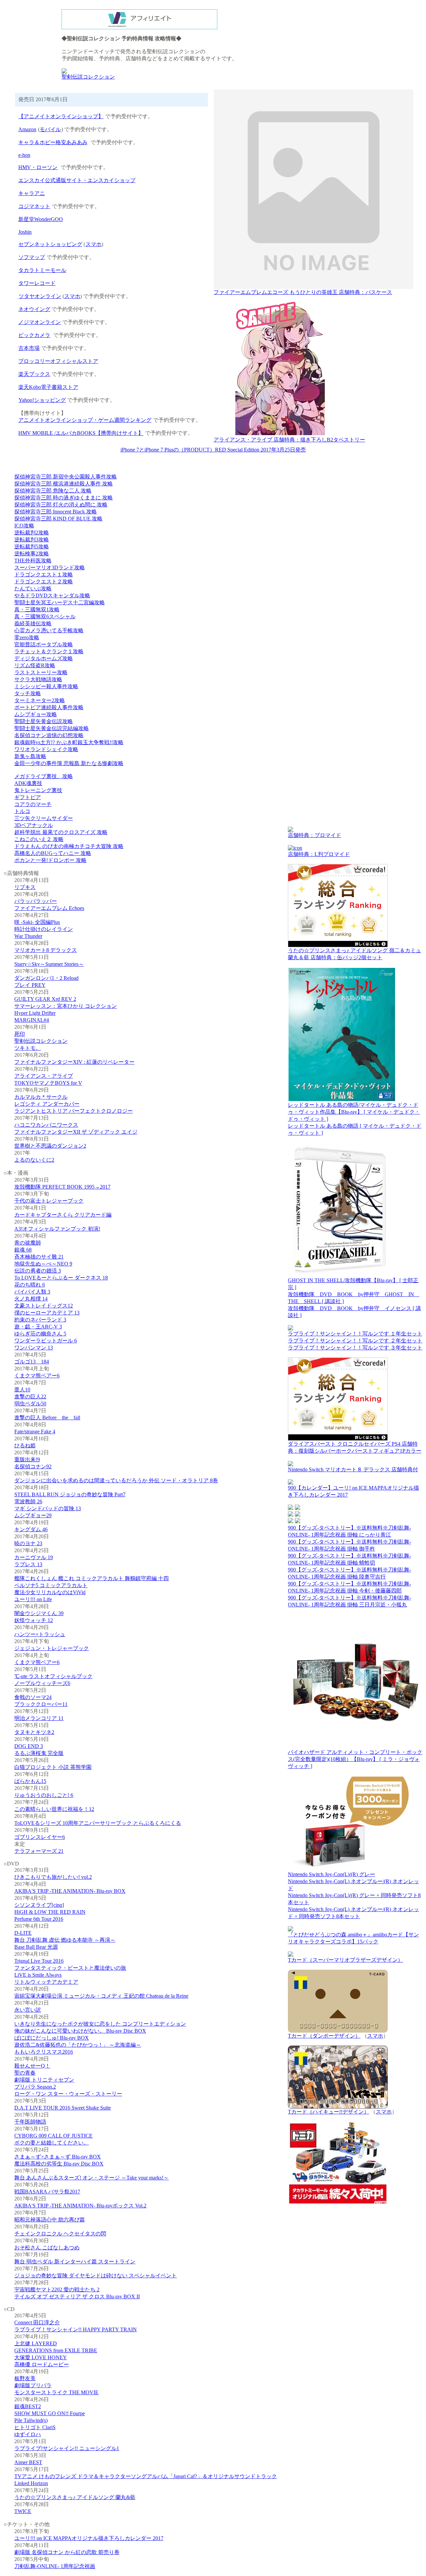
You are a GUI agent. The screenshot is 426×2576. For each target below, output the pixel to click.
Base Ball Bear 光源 (36, 1947)
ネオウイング (34, 309)
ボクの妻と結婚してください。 (52, 2143)
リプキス (25, 887)
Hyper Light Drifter (35, 1013)
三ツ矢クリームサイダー (44, 818)
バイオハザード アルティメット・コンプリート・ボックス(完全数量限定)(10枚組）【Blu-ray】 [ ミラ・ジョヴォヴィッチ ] (355, 1759)
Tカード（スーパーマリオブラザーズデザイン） (345, 1960)
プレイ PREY (30, 985)
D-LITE (23, 1933)
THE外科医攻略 (33, 561)
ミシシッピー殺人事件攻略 (46, 686)
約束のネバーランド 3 (40, 1320)
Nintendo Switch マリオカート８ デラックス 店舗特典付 (353, 1469)
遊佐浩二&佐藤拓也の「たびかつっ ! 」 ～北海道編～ (78, 2045)
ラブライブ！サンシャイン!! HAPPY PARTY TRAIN (76, 2329)
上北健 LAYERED (36, 2343)
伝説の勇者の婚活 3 (38, 1271)
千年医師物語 (30, 2122)
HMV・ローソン (38, 167)
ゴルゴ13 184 (32, 1362)
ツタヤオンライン (40, 296)
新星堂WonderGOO (41, 219)
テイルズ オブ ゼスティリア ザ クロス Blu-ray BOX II (77, 2296)
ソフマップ (32, 257)
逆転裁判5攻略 (32, 547)
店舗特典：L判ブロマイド (319, 854)
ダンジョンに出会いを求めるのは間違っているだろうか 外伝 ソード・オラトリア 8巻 (116, 1480)
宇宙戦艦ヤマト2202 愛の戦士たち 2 (57, 2290)
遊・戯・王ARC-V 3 (38, 1327)
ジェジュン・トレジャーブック (52, 1648)
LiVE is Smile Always (38, 1975)
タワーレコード (37, 283)
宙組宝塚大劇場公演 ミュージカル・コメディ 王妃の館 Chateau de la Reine (101, 1996)
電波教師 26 (28, 1501)
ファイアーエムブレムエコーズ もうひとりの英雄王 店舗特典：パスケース (303, 292)
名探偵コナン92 (33, 1466)
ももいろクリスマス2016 (44, 2052)
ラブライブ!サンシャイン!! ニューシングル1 (67, 2448)
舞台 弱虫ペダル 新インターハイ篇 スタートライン (75, 2262)
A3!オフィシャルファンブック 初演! (57, 1229)
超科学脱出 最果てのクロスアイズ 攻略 (61, 832)
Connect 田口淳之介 (37, 2322)
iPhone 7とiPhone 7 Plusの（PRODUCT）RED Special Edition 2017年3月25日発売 (213, 450)
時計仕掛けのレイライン (44, 929)
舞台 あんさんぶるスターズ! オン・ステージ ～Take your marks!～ (92, 2178)
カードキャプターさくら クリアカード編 (63, 1215)
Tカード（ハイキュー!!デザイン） (328, 2112)
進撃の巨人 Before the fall (47, 1418)
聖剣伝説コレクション (88, 77)
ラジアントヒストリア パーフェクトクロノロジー (74, 1111)
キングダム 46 (31, 1529)
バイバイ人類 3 (32, 1292)
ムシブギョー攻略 (36, 714)
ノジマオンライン (40, 322)
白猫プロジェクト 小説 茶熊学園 (53, 1767)
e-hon (24, 155)
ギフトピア (28, 797)
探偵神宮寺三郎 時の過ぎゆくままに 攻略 (64, 498)
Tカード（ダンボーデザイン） (324, 2036)
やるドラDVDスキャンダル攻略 (52, 595)
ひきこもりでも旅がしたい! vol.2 (53, 1877)
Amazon (27, 129)
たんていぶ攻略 (33, 588)
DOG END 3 (29, 1746)
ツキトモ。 (28, 1048)
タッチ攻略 (28, 693)
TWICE (23, 2511)
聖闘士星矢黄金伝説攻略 (44, 721)
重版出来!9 (27, 1459)
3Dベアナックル (34, 825)
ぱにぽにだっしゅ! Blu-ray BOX (52, 2038)
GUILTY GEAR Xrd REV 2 (45, 999)
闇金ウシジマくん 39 (39, 1613)
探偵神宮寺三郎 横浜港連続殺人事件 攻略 (64, 484)
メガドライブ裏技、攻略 (44, 776)
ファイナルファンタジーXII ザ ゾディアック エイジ (76, 1132)
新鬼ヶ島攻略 (30, 756)
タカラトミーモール (42, 270)
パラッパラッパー (36, 901)
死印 (20, 1034)
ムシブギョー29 (33, 1515)
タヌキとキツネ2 (34, 1732)
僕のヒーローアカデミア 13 (47, 1313)
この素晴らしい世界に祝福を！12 (54, 1809)
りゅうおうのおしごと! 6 (44, 1795)
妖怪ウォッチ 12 (34, 1620)
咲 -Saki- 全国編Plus (37, 922)
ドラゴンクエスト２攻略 (44, 581)
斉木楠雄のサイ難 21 (39, 1257)
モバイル (50, 129)
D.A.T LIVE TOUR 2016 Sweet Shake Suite (63, 2108)
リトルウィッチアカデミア (46, 1982)
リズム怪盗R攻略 (35, 665)
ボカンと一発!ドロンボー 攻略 (50, 860)
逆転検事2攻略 (32, 554)
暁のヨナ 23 (28, 1543)
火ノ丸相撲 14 (31, 1299)
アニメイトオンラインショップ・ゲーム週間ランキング (85, 420)
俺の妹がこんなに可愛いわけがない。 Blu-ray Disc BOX (80, 2031)
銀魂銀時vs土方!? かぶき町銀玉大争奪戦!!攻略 (69, 742)
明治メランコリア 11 (39, 1718)
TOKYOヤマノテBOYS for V (48, 1083)
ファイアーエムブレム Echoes (49, 908)
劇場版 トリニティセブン (44, 2080)
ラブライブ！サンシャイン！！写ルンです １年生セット (355, 1334)
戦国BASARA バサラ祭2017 (47, 2192)
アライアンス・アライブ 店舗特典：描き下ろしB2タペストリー (289, 440)
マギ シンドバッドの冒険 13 (48, 1508)
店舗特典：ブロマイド (315, 835)
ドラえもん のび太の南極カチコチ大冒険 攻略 (69, 846)
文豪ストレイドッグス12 (44, 1306)
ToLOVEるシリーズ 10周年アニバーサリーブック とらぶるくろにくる (98, 1823)
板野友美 (25, 2378)
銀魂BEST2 (28, 2406)
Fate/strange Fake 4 (35, 1431)
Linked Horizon (31, 2483)
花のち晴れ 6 (30, 1285)
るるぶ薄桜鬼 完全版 (39, 1753)
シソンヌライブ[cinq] (39, 1905)
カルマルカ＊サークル (41, 1097)
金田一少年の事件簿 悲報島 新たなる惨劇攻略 (69, 763)
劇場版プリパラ (33, 2385)
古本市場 (29, 348)
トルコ (22, 811)
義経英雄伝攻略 (33, 623)
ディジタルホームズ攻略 (44, 658)
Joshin (25, 232)
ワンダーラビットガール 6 (46, 1341)
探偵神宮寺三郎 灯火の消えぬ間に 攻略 (61, 505)
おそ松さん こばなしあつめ (47, 2248)
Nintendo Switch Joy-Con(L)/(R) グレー (331, 1874)
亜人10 (22, 1390)
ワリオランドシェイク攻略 (46, 749)
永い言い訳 (28, 2010)
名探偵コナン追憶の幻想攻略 (49, 735)
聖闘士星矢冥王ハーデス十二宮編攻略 (60, 602)
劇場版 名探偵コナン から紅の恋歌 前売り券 (67, 2552)
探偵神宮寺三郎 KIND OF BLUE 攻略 (58, 519)
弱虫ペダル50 (30, 1404)
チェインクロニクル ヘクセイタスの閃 (60, 2234)
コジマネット (34, 206)
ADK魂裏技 (28, 783)
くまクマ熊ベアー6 (37, 1376)
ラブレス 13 (28, 1564)
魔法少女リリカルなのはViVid (50, 1592)
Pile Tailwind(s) (31, 2420)
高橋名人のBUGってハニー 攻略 (53, 853)
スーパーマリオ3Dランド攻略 (50, 568)
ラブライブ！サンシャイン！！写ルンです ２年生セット (355, 1341)
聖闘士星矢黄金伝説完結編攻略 (52, 728)
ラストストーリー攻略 (41, 672)
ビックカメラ (34, 335)
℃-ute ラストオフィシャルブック (53, 1676)
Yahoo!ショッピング (42, 400)
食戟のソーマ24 (33, 1697)
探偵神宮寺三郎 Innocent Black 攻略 (56, 512)
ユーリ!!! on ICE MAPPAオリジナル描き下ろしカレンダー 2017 (89, 2538)
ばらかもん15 (30, 1781)
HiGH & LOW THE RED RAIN (50, 1912)
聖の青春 (25, 2073)
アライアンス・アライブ (44, 1076)
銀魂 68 (23, 1250)
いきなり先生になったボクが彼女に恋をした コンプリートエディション (100, 2024)
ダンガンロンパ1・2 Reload (46, 978)
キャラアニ (32, 193)
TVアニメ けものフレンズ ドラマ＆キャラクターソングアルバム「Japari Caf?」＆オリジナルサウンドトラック (146, 2476)
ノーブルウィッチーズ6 (42, 1683)
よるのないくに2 (34, 1160)
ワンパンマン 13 (34, 1348)
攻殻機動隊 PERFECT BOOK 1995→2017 (62, 1187)
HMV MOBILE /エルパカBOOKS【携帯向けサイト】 (81, 433)
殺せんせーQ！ (32, 2066)
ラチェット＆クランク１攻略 (49, 651)
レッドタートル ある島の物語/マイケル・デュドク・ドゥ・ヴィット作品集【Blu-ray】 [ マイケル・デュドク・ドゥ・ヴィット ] (354, 1112)
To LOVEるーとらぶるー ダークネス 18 (61, 1278)
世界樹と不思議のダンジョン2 (50, 1146)
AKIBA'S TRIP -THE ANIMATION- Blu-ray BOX (70, 1891)
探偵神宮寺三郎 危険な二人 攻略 (53, 491)
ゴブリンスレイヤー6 (40, 1837)
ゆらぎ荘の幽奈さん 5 (40, 1334)
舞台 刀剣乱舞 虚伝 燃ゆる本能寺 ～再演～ (65, 1940)
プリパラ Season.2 (35, 2087)
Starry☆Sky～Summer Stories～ (49, 964)
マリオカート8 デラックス (46, 950)
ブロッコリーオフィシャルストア (58, 361)
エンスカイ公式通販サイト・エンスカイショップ (77, 180)
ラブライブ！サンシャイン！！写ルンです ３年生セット (355, 1348)
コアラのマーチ (33, 804)
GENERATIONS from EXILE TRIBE (56, 2350)
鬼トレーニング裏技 (38, 790)
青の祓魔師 (28, 1243)
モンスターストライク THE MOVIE (56, 2392)
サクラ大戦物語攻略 (38, 679)
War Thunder (28, 936)
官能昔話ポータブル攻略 (44, 644)
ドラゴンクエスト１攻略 (44, 574)
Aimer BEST (28, 2462)
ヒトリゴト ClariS (35, 2427)
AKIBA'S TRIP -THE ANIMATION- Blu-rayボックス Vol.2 (80, 2206)
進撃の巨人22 (30, 1397)
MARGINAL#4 (32, 1020)
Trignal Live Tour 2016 (39, 1961)
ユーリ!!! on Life (33, 1599)
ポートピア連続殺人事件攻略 (49, 707)
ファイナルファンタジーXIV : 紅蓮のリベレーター (74, 1062)
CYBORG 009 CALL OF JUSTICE (53, 2136)
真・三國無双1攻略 (37, 609)
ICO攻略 (24, 526)
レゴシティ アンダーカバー (47, 1104)
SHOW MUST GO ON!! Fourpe (50, 2413)
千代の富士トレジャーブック (49, 1201)
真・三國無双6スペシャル (45, 616)
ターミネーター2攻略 (40, 700)
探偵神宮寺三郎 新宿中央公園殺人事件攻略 (66, 477)
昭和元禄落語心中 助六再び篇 (50, 2220)
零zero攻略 (27, 637)
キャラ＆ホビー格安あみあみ (53, 142)
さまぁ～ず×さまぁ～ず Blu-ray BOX (58, 2157)
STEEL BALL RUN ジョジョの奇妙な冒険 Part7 (70, 1494)
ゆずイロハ (28, 2434)
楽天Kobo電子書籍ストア (48, 387)
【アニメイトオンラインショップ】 (61, 116)
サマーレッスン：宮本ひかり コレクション (66, 1006)
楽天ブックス (34, 374)
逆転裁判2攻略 (32, 533)
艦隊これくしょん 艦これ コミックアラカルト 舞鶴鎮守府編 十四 (92, 1578)
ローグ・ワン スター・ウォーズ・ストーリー (68, 2094)
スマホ (94, 244)
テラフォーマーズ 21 (39, 1851)
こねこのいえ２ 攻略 (39, 839)
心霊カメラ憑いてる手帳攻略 (49, 630)
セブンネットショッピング (50, 244)
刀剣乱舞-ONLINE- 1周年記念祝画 (55, 2566)
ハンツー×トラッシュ (40, 1634)
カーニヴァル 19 (34, 1557)
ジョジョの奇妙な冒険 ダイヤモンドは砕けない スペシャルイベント (96, 2276)
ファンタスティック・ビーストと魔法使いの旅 (70, 1968)
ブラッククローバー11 (41, 1704)
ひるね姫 (25, 1445)
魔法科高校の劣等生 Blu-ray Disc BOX (59, 2164)
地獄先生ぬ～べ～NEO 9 (43, 1264)
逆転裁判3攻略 (32, 540)
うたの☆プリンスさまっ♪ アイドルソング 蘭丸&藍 (75, 2497)
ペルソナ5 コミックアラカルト (51, 1585)
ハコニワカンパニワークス (46, 1125)
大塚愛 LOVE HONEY (41, 2357)
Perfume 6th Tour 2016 (39, 1919)
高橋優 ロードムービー (42, 2364)
